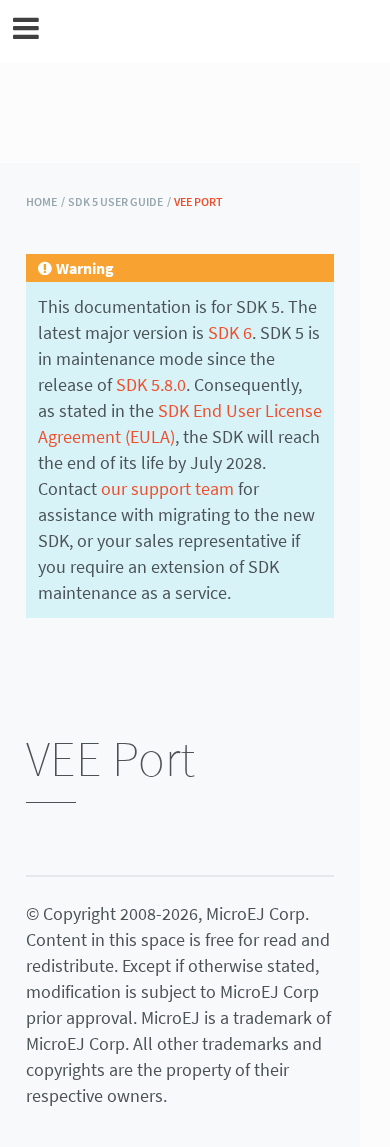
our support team (167, 488)
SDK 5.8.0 (151, 384)
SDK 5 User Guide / (119, 201)
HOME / (45, 201)
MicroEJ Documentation (208, 31)
